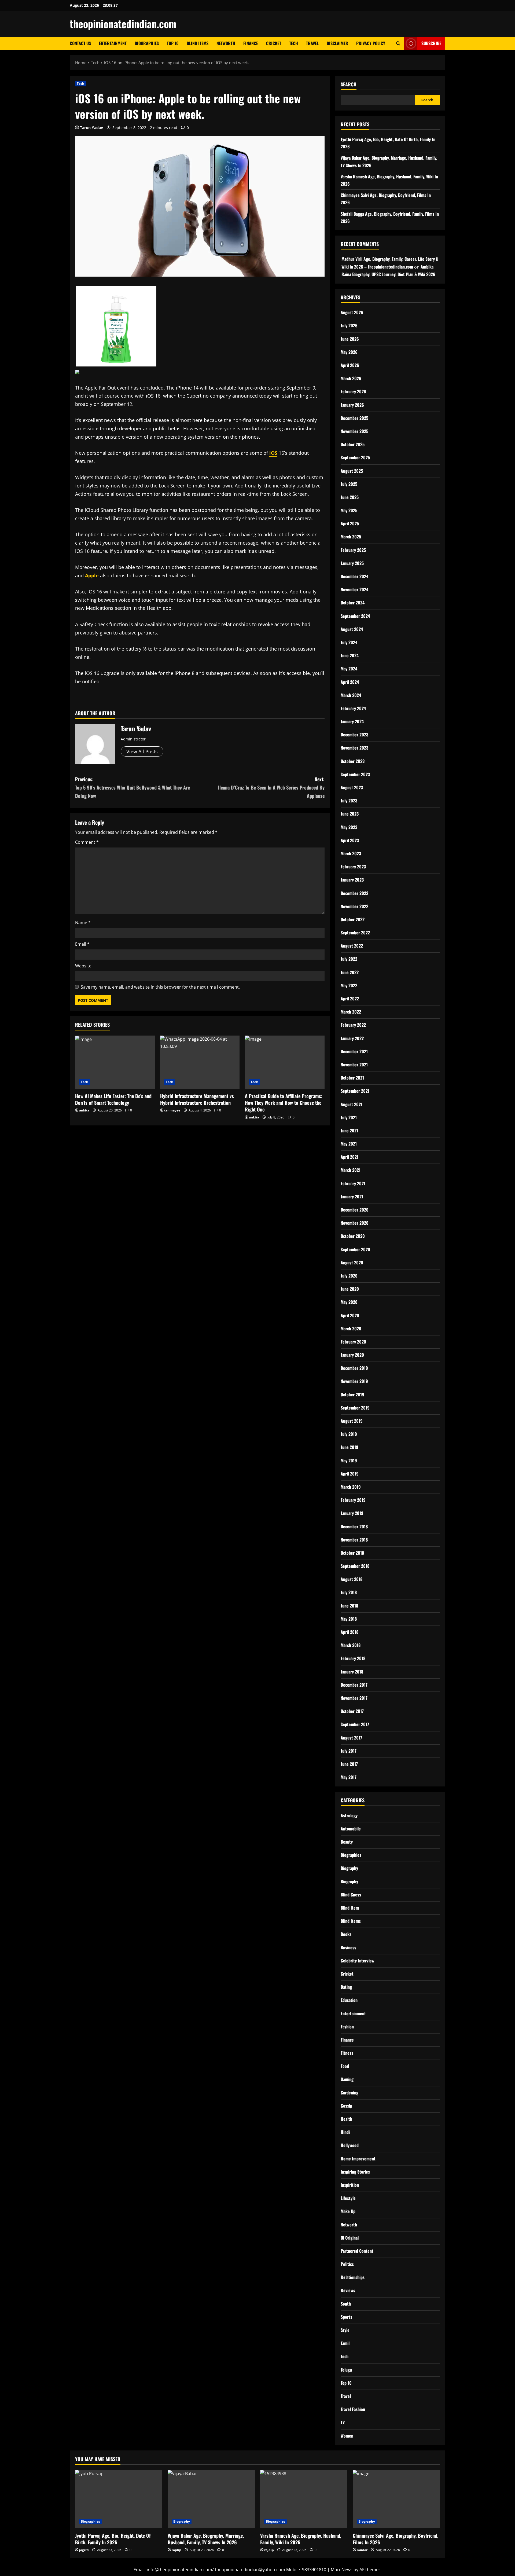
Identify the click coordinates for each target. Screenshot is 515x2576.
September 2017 (355, 1724)
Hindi (345, 2132)
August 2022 (352, 946)
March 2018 (351, 1645)
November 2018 (354, 1540)
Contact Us (80, 43)
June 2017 (349, 1764)
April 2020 (350, 1315)
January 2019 (352, 1513)
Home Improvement (358, 2159)
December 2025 (354, 418)
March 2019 (351, 1487)
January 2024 (352, 721)
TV (343, 2422)
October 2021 (352, 1078)
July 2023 (349, 801)
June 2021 (349, 1131)
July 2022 (349, 959)
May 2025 (349, 510)
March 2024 (351, 695)
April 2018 (350, 1632)
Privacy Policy (371, 43)
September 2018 (355, 1566)
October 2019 (352, 1395)
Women (347, 2436)
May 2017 (349, 1777)
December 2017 (354, 1685)
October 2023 (353, 761)
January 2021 (352, 1197)
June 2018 (349, 1606)
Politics (347, 2264)
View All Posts (142, 751)
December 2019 (354, 1368)
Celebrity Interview (358, 1961)
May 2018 (349, 1619)
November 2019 (354, 1381)
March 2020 (351, 1329)
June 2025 (350, 497)
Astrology (349, 1815)
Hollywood (350, 2145)
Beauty (347, 1842)
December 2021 (354, 1051)
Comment (87, 842)
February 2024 (353, 708)
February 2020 (353, 1342)
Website (83, 966)
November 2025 (354, 431)
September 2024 (355, 616)
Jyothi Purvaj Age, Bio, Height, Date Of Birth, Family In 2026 (113, 2539)
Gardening (350, 2093)
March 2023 (351, 853)
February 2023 (353, 867)
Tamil (345, 2343)
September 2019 (355, 1408)
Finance (251, 43)
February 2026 (353, 391)
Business (348, 1947)
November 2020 (355, 1223)
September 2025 (355, 457)
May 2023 (349, 827)
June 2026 (350, 339)
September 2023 (355, 774)
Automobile (351, 1829)
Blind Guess (351, 1895)
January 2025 (352, 563)
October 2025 (353, 444)
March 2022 (351, 1012)
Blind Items (198, 43)
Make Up (348, 2211)
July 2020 (349, 1276)
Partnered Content (357, 2251)
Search (349, 84)
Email (82, 944)
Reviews (348, 2290)
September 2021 (355, 1091)
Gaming (347, 2079)
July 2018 (349, 1592)
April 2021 (350, 1157)
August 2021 (352, 1104)
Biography (349, 1868)
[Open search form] (398, 43)
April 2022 (350, 999)
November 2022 (354, 906)
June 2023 (350, 814)
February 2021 (353, 1183)
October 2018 (352, 1553)
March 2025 (351, 537)
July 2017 (349, 1751)
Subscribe (431, 43)
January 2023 (352, 880)
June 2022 (350, 972)
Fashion (347, 2027)
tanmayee (172, 1110)
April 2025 (350, 523)
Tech (294, 43)
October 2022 (353, 919)
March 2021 (351, 1170)
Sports (346, 2317)
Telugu (346, 2370)
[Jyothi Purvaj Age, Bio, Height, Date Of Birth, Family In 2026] (119, 2499)
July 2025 (349, 484)
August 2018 (352, 1579)
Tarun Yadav (91, 128)
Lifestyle (348, 2198)
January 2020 (352, 1355)
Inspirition (350, 2185)
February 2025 (353, 550)
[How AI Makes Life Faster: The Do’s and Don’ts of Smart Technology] (115, 1062)
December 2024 (354, 576)
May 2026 (349, 352)
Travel (312, 43)
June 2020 (350, 1289)
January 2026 (352, 405)
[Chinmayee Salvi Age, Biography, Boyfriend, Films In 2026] (396, 2499)
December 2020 (355, 1210)
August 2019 (352, 1421)
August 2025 (352, 471)
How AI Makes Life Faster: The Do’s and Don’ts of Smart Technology (113, 1099)
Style (345, 2330)
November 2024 (354, 589)
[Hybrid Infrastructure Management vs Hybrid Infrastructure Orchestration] (200, 1062)
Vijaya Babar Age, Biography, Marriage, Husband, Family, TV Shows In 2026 (206, 2539)
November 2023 (354, 748)
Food (345, 2066)
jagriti (84, 2550)
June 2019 (350, 1447)
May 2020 (349, 1302)
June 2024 (350, 655)
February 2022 (353, 1025)
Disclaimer (337, 43)
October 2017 (352, 1711)
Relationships (353, 2277)
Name (83, 923)
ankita (84, 1110)
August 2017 (351, 1738)
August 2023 (352, 787)
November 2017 (354, 1698)
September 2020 (355, 1249)
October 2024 (353, 603)
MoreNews (342, 2570)
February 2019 (353, 1500)
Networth (226, 43)
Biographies (147, 43)
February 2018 (353, 1658)
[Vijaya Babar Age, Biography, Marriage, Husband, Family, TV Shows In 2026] (211, 2499)
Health (346, 2119)
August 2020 (352, 1263)
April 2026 (350, 365)
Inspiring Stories (355, 2172)
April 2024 (350, 682)
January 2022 (352, 1038)
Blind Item (350, 1908)
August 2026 (352, 312)
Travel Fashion (353, 2409)
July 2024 (349, 642)
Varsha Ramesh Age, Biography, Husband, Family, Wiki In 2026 (301, 2539)
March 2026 (351, 378)
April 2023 (350, 840)
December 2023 (354, 735)
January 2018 (352, 1672)
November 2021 (354, 1065)
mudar (362, 2550)
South (346, 2304)
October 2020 (353, 1236)
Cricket (274, 43)
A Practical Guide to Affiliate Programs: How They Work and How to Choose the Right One (284, 1103)
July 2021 (349, 1117)
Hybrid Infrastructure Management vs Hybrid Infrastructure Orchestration (197, 1099)
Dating (346, 1987)
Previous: (133, 787)
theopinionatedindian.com (123, 24)
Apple (92, 575)
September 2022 (355, 933)
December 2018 (354, 1526)
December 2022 (354, 893)
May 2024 (349, 669)
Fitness (347, 2053)
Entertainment (113, 43)
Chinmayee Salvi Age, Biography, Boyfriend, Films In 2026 (396, 2539)
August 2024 (352, 629)
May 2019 (349, 1461)
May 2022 (349, 985)
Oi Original (350, 2238)
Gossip (346, 2106)
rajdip (176, 2550)
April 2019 (350, 1474)
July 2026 (349, 325)
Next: (271, 787)
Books (346, 1934)
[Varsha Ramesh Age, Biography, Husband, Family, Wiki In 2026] (304, 2499)
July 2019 (349, 1434)
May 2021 (349, 1144)
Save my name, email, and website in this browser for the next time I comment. (160, 987)
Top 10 (173, 43)
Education (349, 2000)
